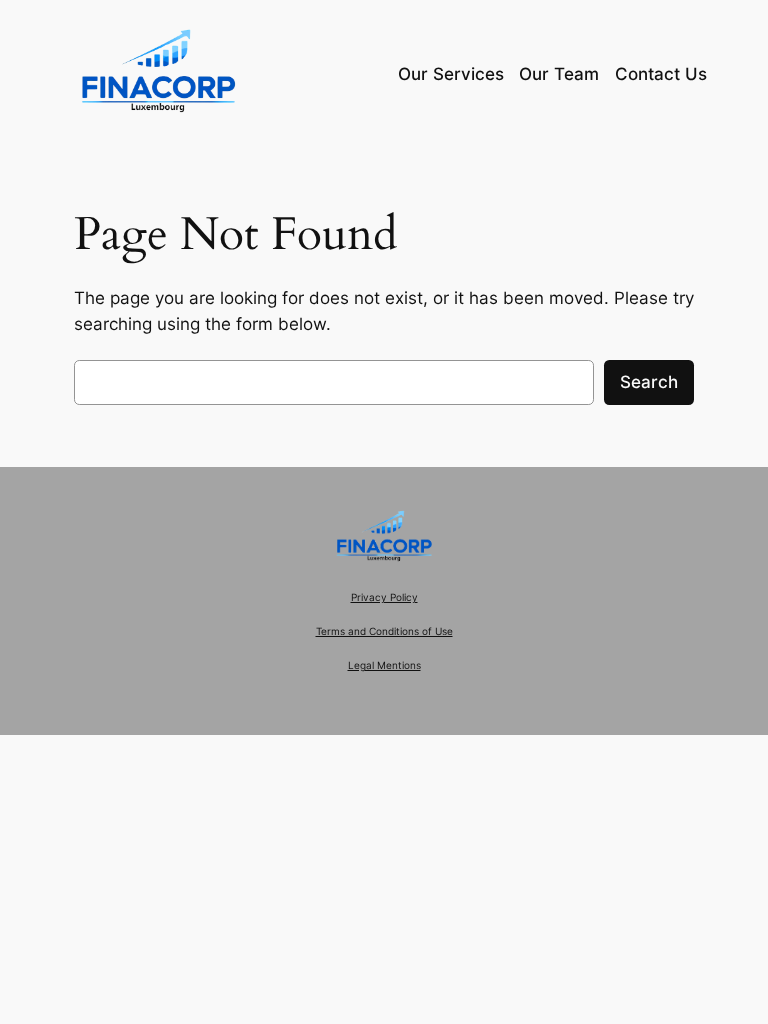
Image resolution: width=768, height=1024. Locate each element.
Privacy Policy (384, 597)
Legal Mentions (384, 665)
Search (649, 382)
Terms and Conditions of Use (384, 631)
